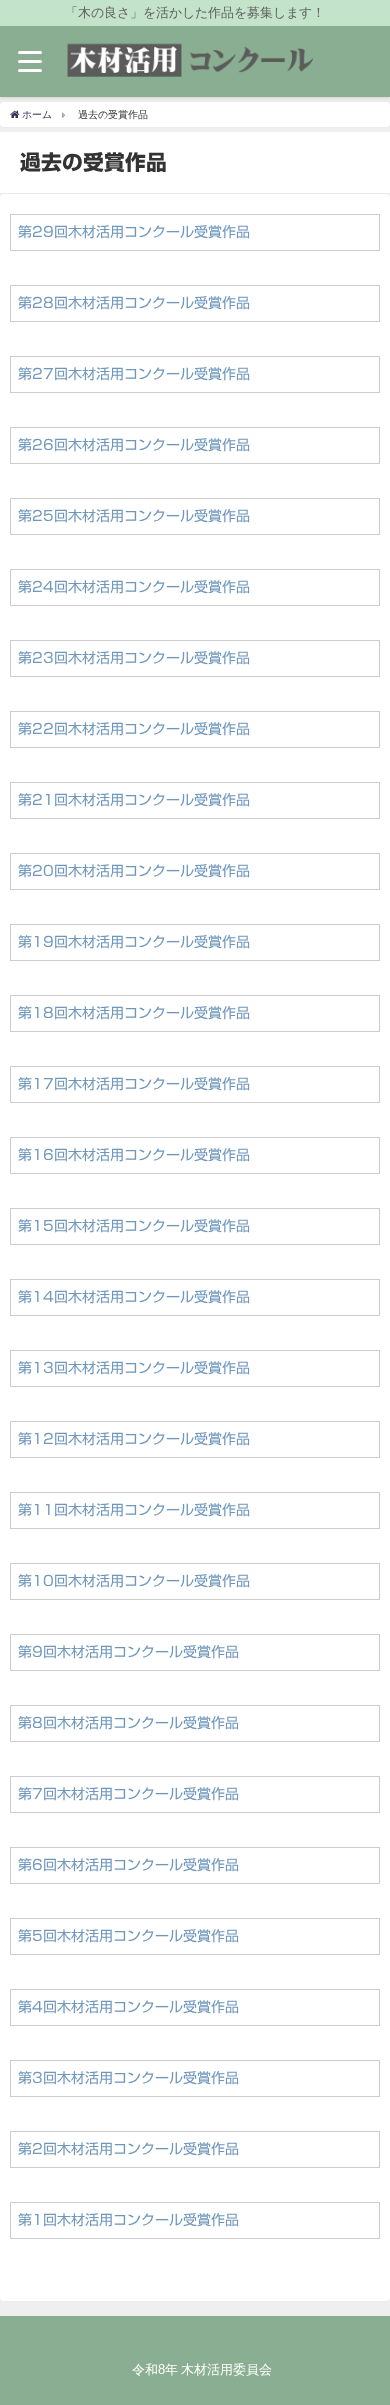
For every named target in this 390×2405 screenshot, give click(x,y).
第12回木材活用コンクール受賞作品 (134, 1439)
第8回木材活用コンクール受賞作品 (128, 1723)
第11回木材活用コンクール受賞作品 (134, 1510)
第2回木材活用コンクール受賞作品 (128, 2149)
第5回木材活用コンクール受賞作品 (128, 1936)
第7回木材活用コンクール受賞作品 (128, 1794)
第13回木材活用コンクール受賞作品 (134, 1368)
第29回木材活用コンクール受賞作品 (134, 232)
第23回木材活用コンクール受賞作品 (134, 658)
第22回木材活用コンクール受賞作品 (134, 729)
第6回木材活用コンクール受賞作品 (128, 1865)
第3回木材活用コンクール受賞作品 (128, 2078)
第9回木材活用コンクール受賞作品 (128, 1652)
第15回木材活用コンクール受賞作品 (134, 1226)
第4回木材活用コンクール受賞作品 (128, 2007)
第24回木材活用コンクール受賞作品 (134, 587)
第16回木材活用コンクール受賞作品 (134, 1155)
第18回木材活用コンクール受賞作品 (134, 1013)
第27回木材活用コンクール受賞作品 (134, 374)
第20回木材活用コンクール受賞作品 (134, 871)
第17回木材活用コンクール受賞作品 (134, 1084)
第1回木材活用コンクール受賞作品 (128, 2220)
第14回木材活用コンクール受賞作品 (134, 1297)
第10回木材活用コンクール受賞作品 (134, 1581)
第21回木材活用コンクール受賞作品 (134, 800)
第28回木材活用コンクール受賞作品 (134, 303)
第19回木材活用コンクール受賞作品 (134, 942)
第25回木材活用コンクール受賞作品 (134, 516)
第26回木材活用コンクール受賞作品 (134, 445)
